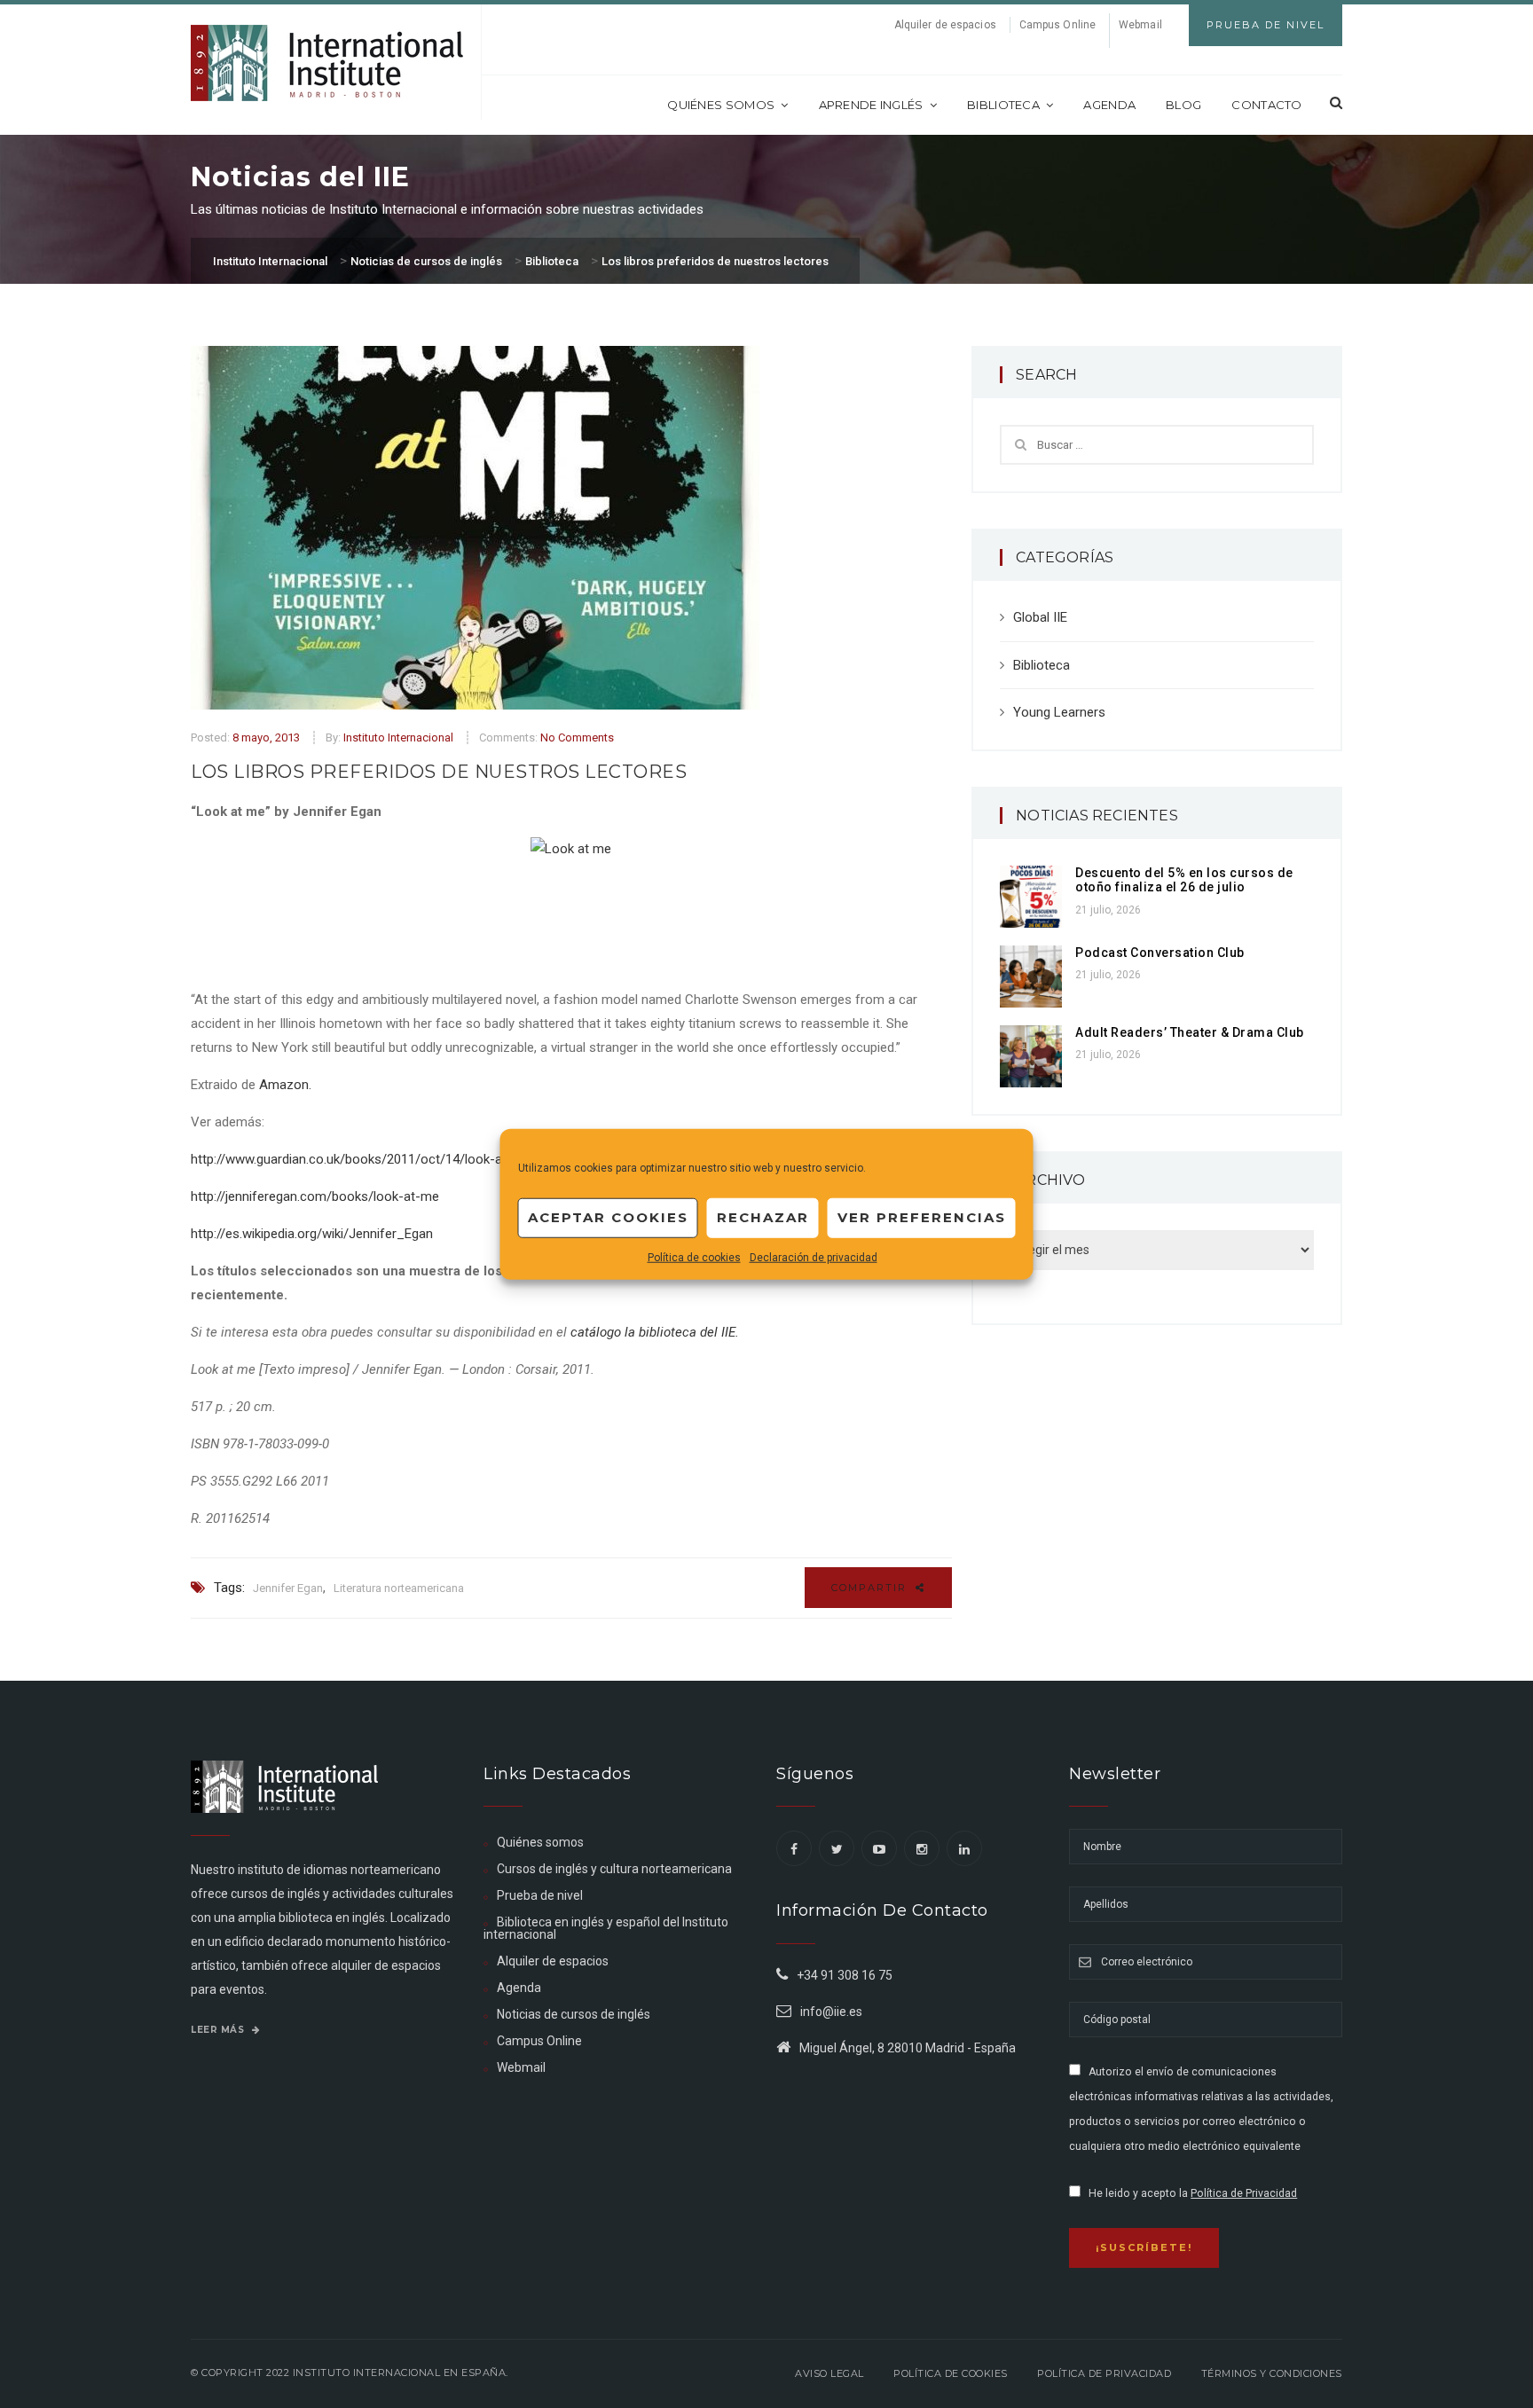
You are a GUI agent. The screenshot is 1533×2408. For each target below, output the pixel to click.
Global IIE (1040, 617)
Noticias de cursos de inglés (574, 2014)
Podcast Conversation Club (1160, 953)
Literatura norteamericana (399, 1588)
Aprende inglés (871, 105)
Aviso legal (829, 2373)
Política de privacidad (1104, 2373)
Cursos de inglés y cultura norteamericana (614, 1869)
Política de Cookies (951, 2373)
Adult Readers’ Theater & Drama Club (1190, 1032)
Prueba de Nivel (1266, 25)
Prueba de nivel (540, 1895)
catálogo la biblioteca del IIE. (655, 1332)
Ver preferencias (922, 1217)
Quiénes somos (721, 105)
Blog (1183, 105)
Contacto (1266, 105)
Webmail (1140, 25)
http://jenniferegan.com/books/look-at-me (315, 1196)
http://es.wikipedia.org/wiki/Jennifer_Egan (312, 1234)
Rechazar (763, 1217)
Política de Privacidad (1244, 2193)
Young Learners (1059, 712)
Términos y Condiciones (1272, 2373)
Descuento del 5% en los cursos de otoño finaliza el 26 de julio (1184, 880)
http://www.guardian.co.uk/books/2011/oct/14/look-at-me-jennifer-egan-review (423, 1159)
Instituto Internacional (398, 737)
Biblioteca (1003, 105)
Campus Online (1057, 25)
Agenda (1109, 105)
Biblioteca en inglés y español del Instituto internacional (606, 1928)
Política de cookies (694, 1257)
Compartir (871, 1588)
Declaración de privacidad (814, 1257)
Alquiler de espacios (945, 25)
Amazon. (285, 1085)
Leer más (219, 2030)
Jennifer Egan (288, 1588)
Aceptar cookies (608, 1217)
